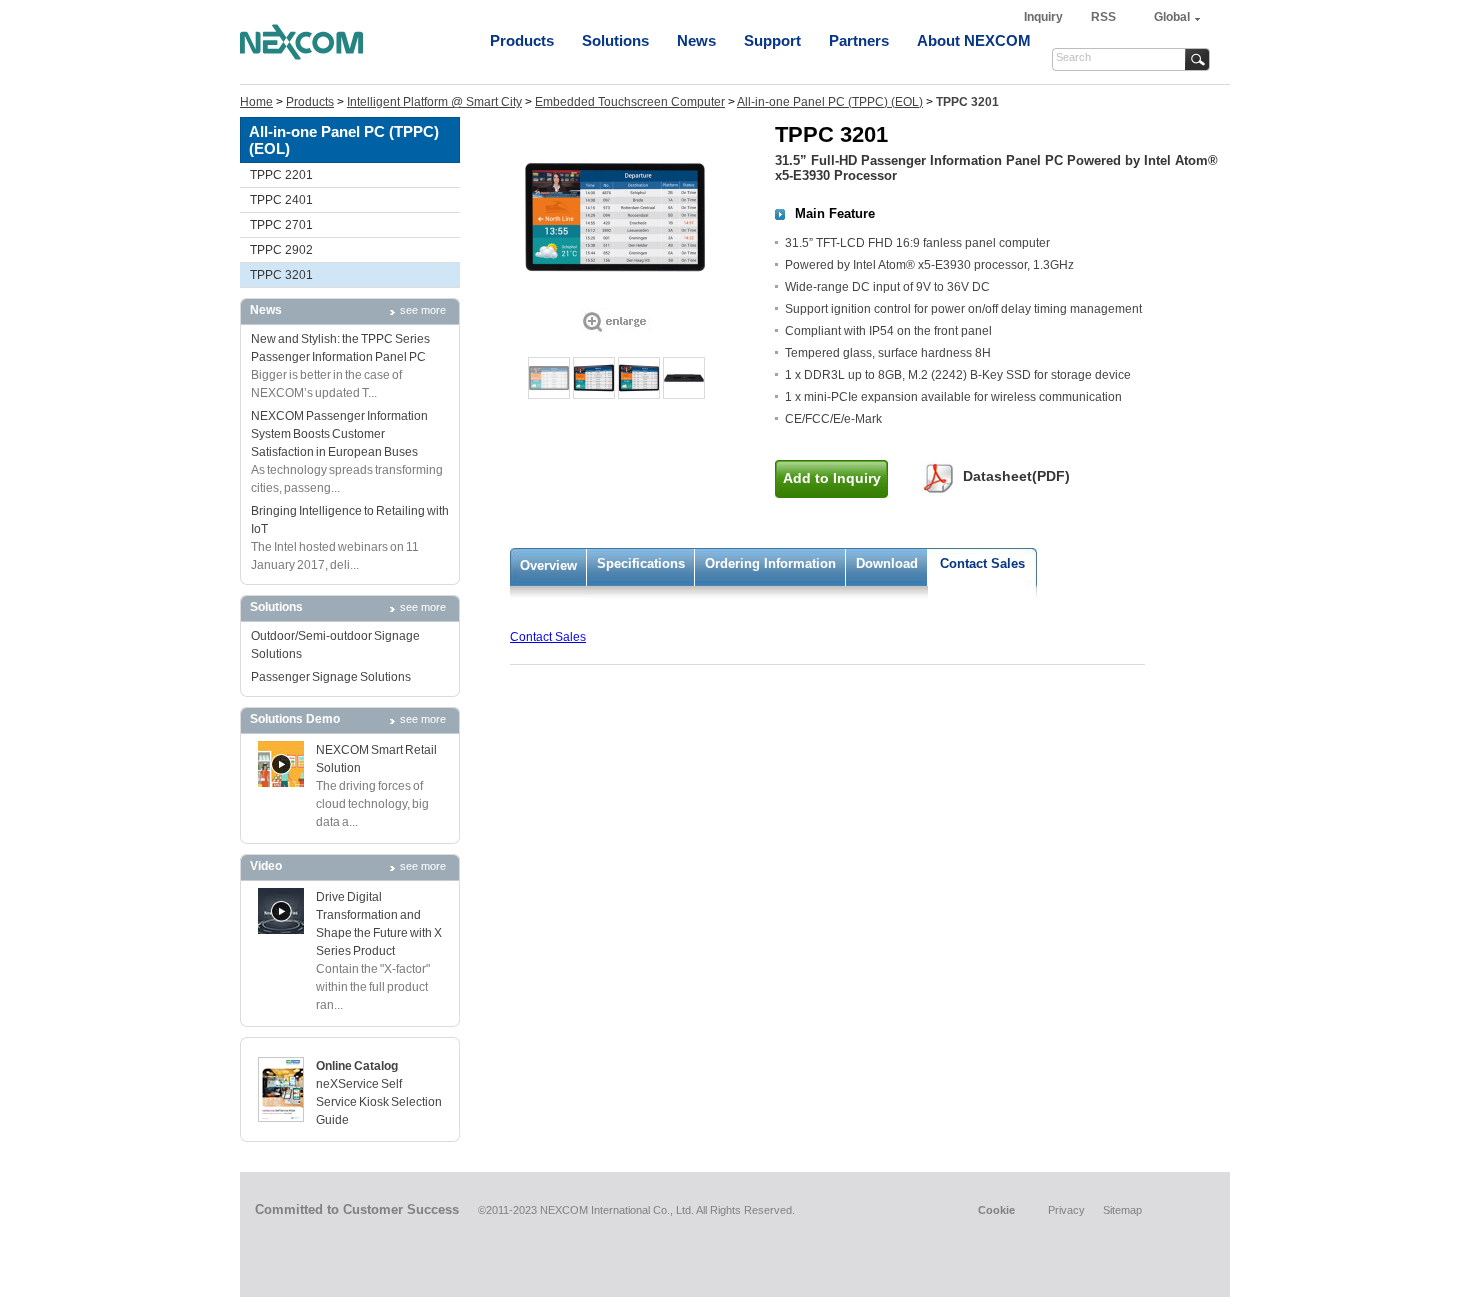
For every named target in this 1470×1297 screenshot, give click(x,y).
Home (256, 102)
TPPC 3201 (281, 275)
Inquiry (1045, 17)
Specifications (641, 563)
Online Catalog (357, 1066)
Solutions (615, 40)
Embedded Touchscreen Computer (630, 102)
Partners (859, 40)
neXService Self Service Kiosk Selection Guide (379, 1102)
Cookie (996, 1210)
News (696, 40)
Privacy (1066, 1210)
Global (1172, 17)
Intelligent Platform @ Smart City (434, 102)
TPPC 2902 (281, 250)
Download (887, 563)
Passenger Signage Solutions (331, 677)
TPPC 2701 (281, 225)
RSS (1103, 17)
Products (522, 40)
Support (772, 40)
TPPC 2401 (281, 200)
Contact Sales (982, 563)
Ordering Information (770, 563)
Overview (548, 565)
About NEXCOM (974, 40)
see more (423, 310)
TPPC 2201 (281, 175)
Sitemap (1122, 1210)
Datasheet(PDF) (1016, 476)
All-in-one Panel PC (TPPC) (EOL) (830, 102)
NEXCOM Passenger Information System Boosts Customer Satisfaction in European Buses (339, 434)
